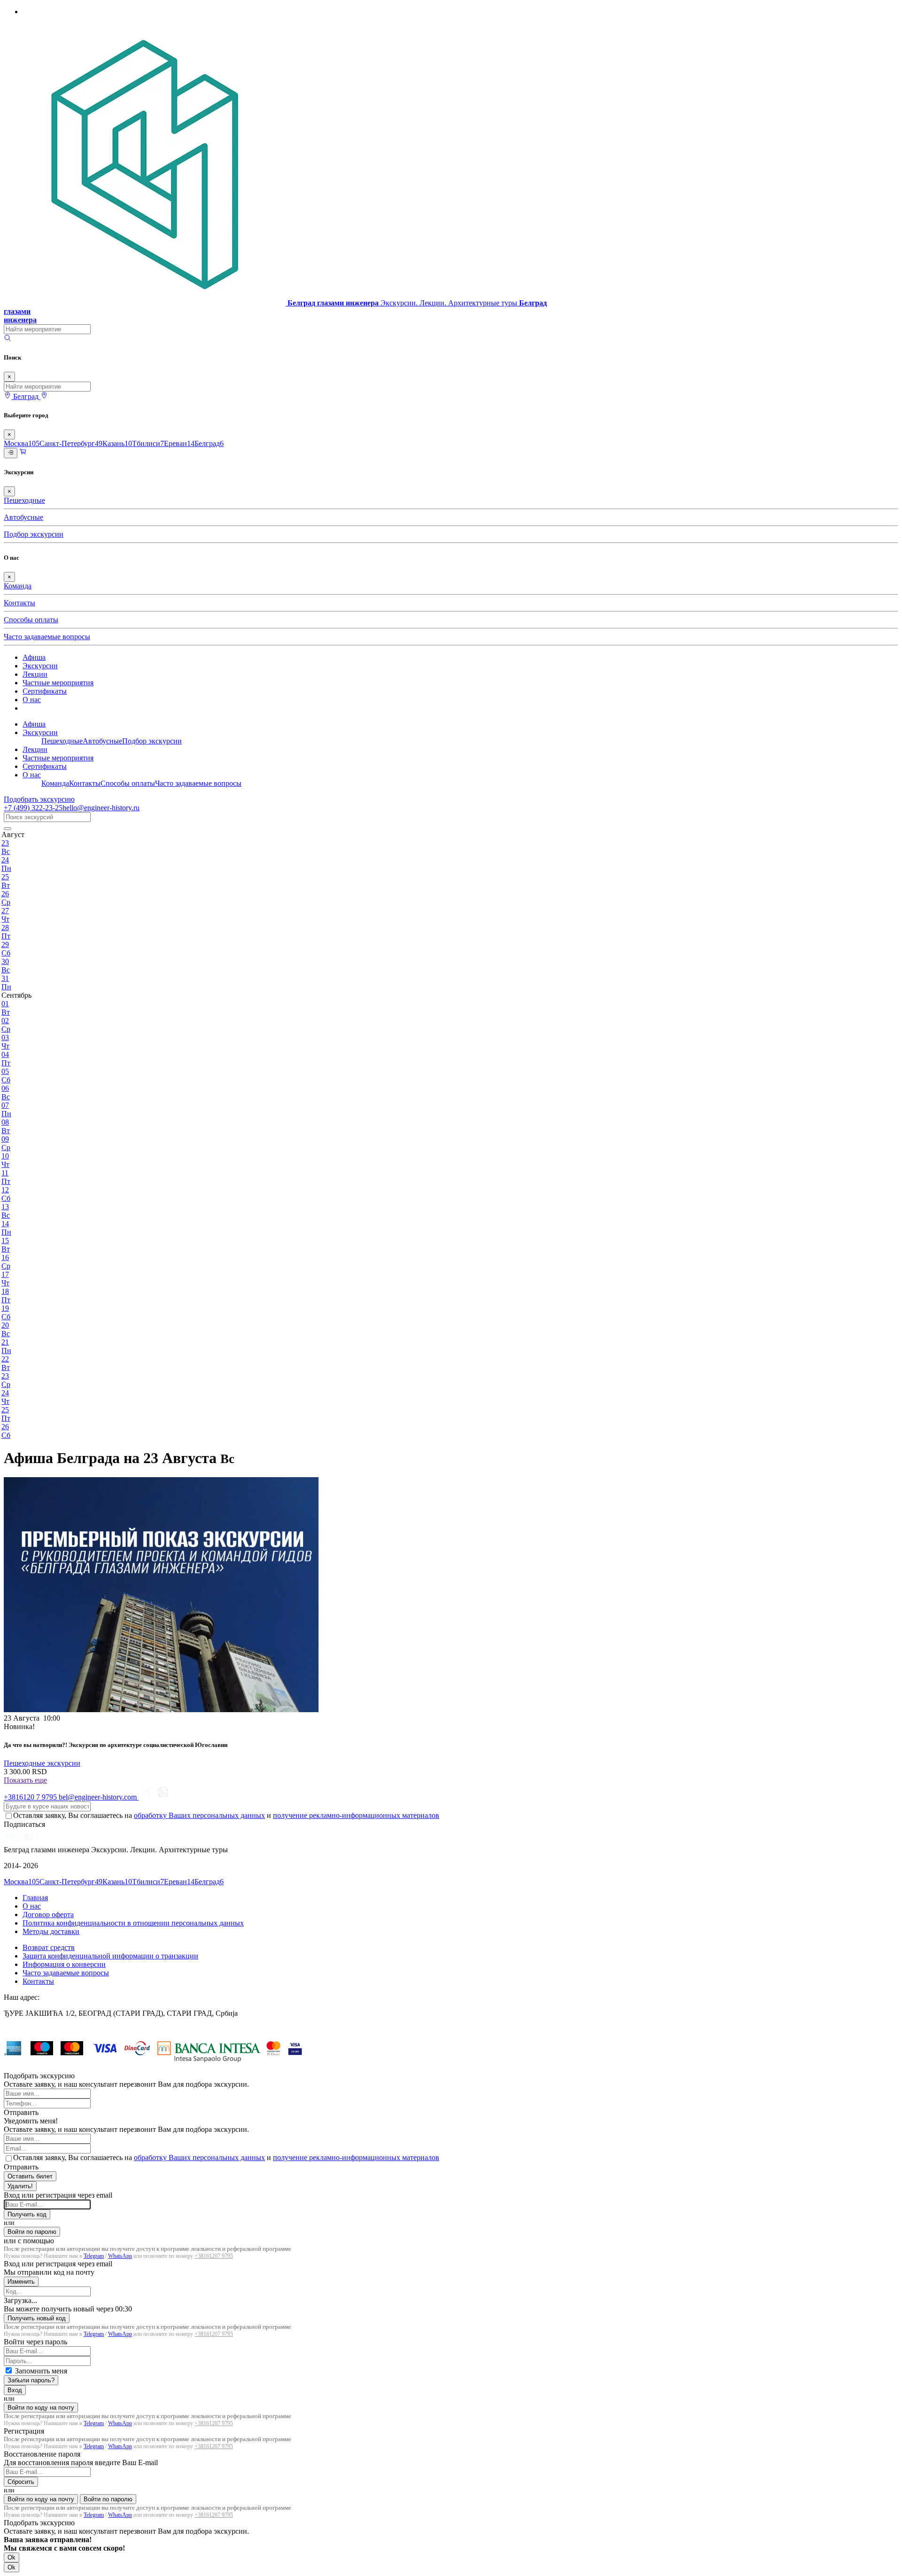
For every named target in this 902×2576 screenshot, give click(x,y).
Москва (22, 443)
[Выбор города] (44, 396)
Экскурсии (40, 666)
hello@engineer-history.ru (101, 808)
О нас (32, 700)
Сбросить (21, 2482)
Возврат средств (49, 1947)
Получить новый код (37, 2318)
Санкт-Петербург (71, 443)
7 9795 (31, 1797)
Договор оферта (48, 1914)
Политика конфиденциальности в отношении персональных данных (133, 1923)
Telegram (94, 2256)
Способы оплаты (31, 620)
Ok (12, 2557)
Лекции (35, 674)
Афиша (34, 657)
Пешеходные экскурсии (42, 1763)
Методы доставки (51, 1931)
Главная (35, 1898)
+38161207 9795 (214, 2256)
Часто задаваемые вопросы (47, 637)
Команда (18, 586)
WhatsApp (120, 2256)
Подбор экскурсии (34, 534)
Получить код (27, 2214)
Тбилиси (148, 443)
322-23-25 (33, 808)
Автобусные (23, 517)
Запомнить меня (41, 2371)
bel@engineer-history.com (99, 1797)
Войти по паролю (32, 2232)
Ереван (179, 443)
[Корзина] (23, 453)
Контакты (19, 603)
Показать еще (25, 1780)
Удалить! (20, 2186)
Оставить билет (30, 2176)
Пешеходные (24, 500)
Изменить (21, 2282)
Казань (117, 443)
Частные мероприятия (58, 683)
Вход (15, 2390)
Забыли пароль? (31, 2380)
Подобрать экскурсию (39, 799)
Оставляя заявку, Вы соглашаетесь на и (226, 1815)
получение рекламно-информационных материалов (356, 1815)
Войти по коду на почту (41, 2408)
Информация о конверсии (64, 1964)
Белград (209, 443)
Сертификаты (45, 691)
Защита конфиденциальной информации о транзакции (110, 1956)
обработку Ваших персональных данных (199, 1815)
